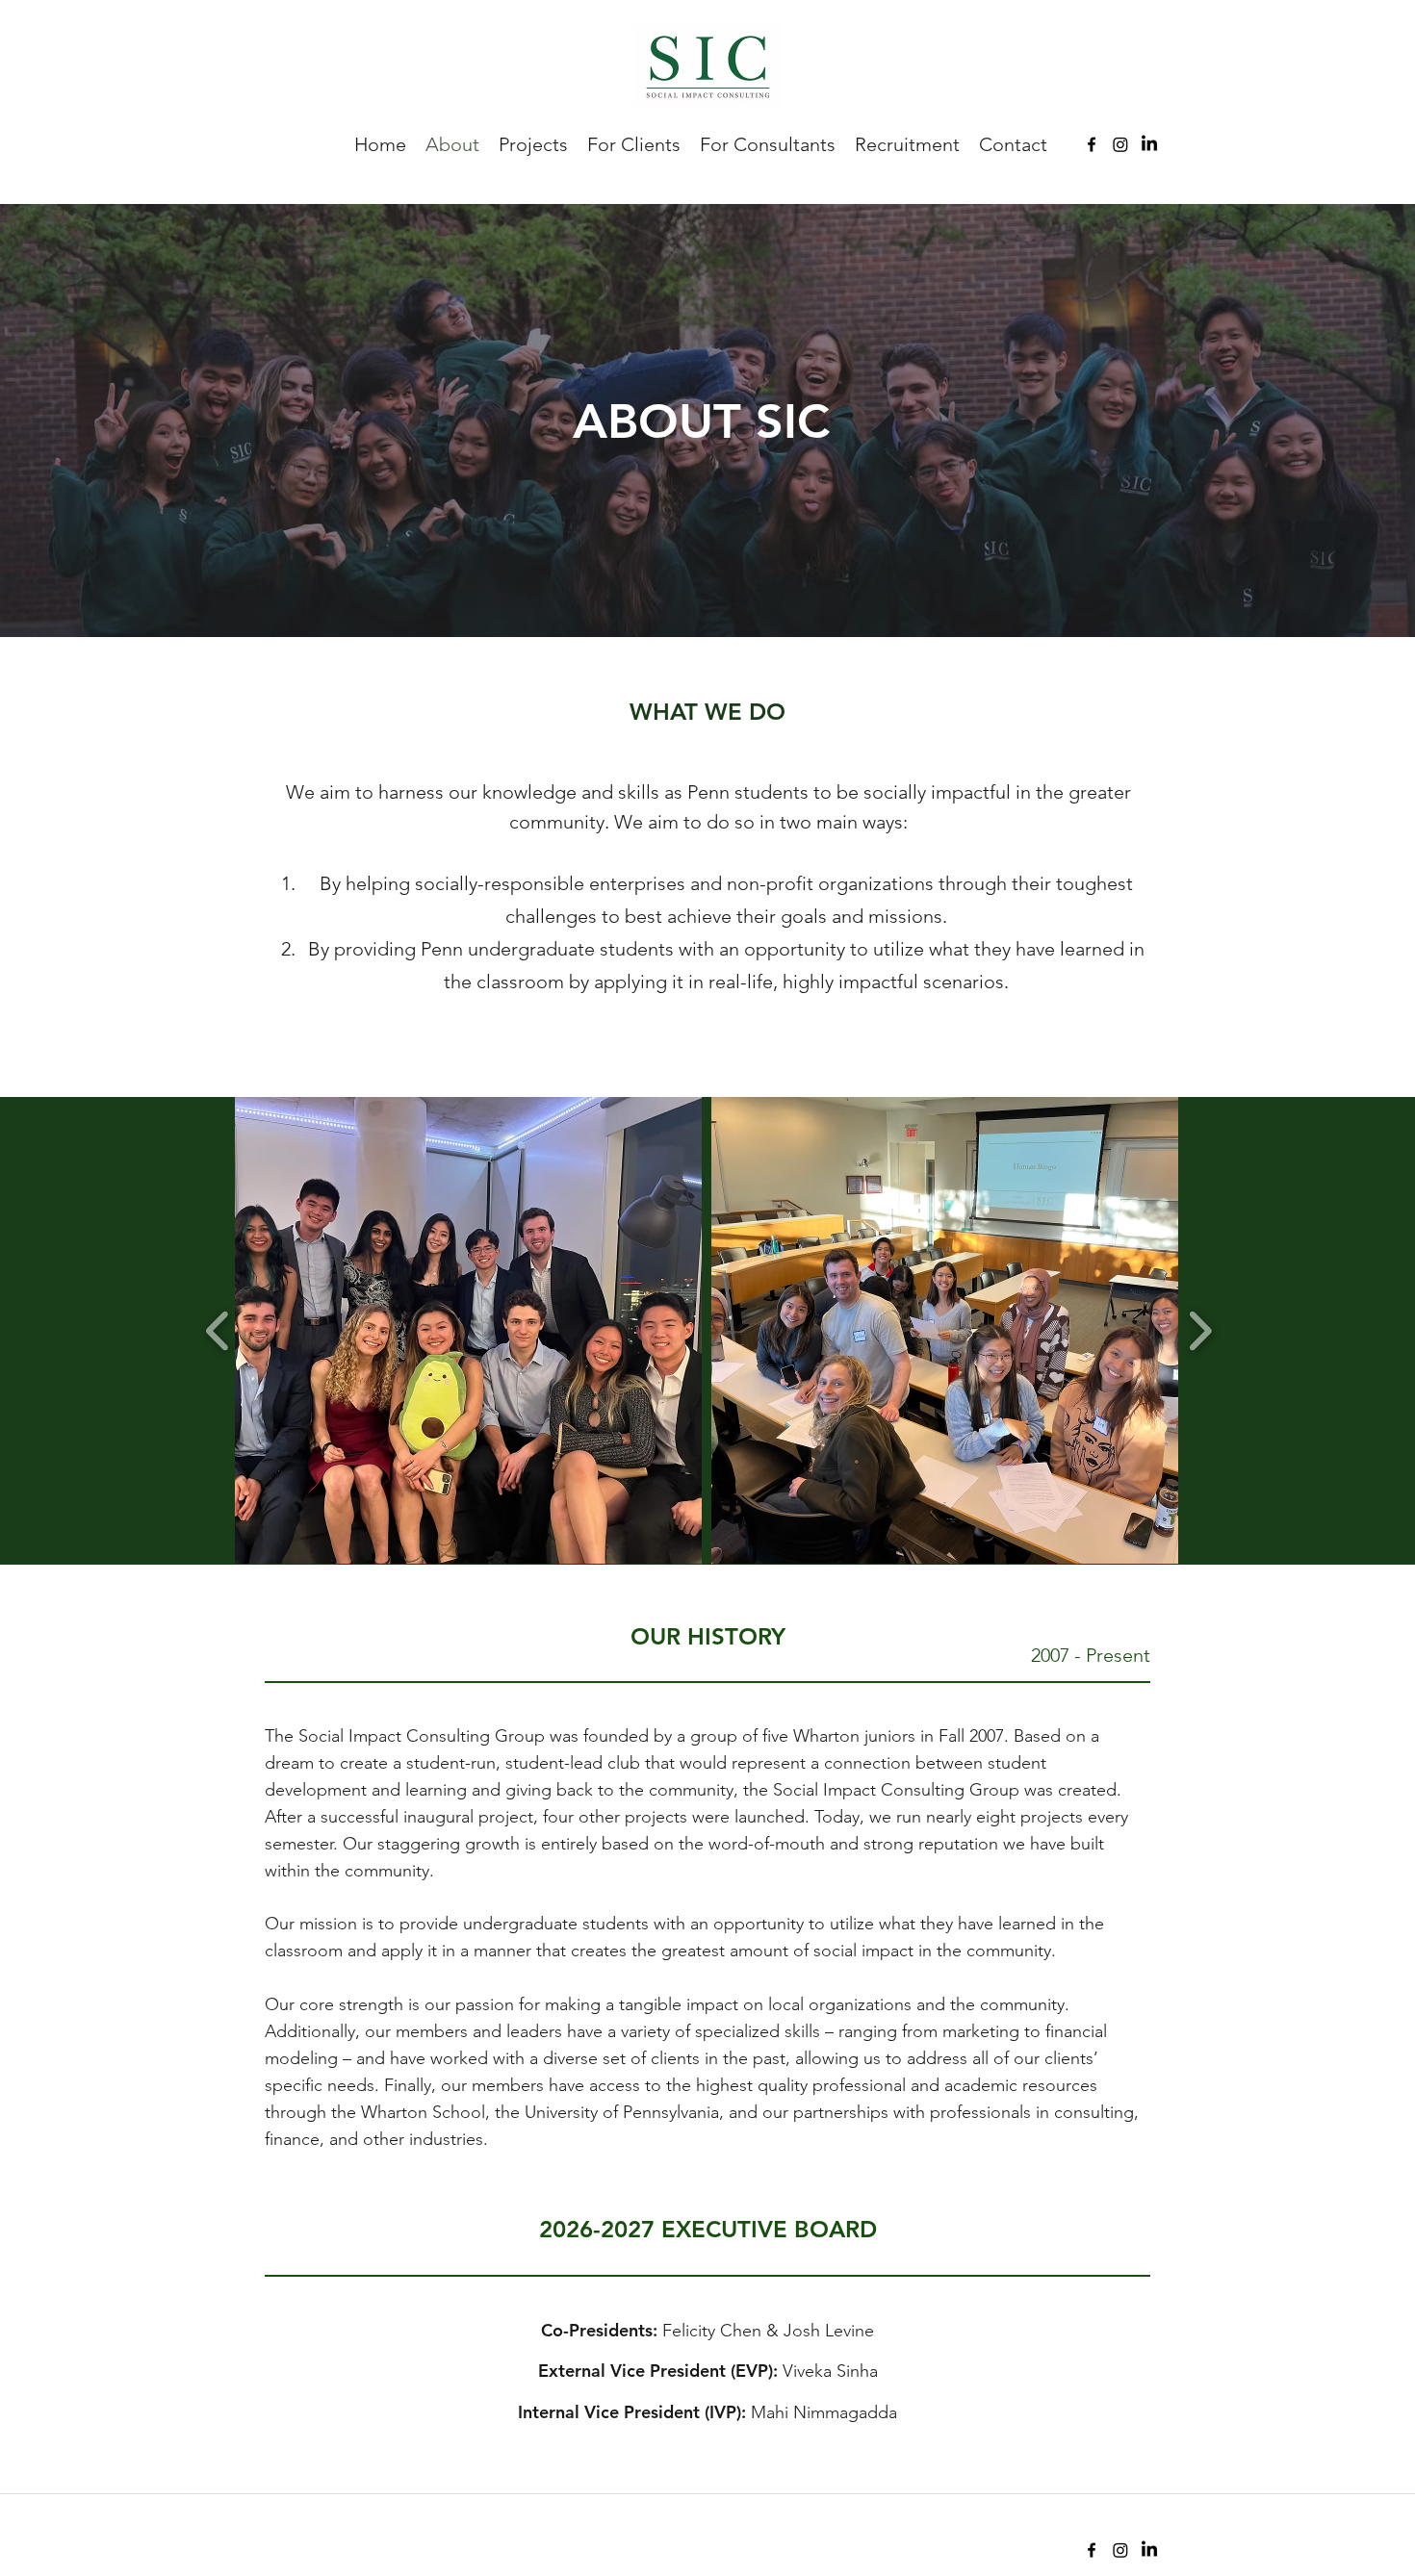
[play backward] (218, 1330)
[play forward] (1200, 1330)
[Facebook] (1092, 144)
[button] (468, 1330)
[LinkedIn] (1149, 144)
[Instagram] (1120, 144)
